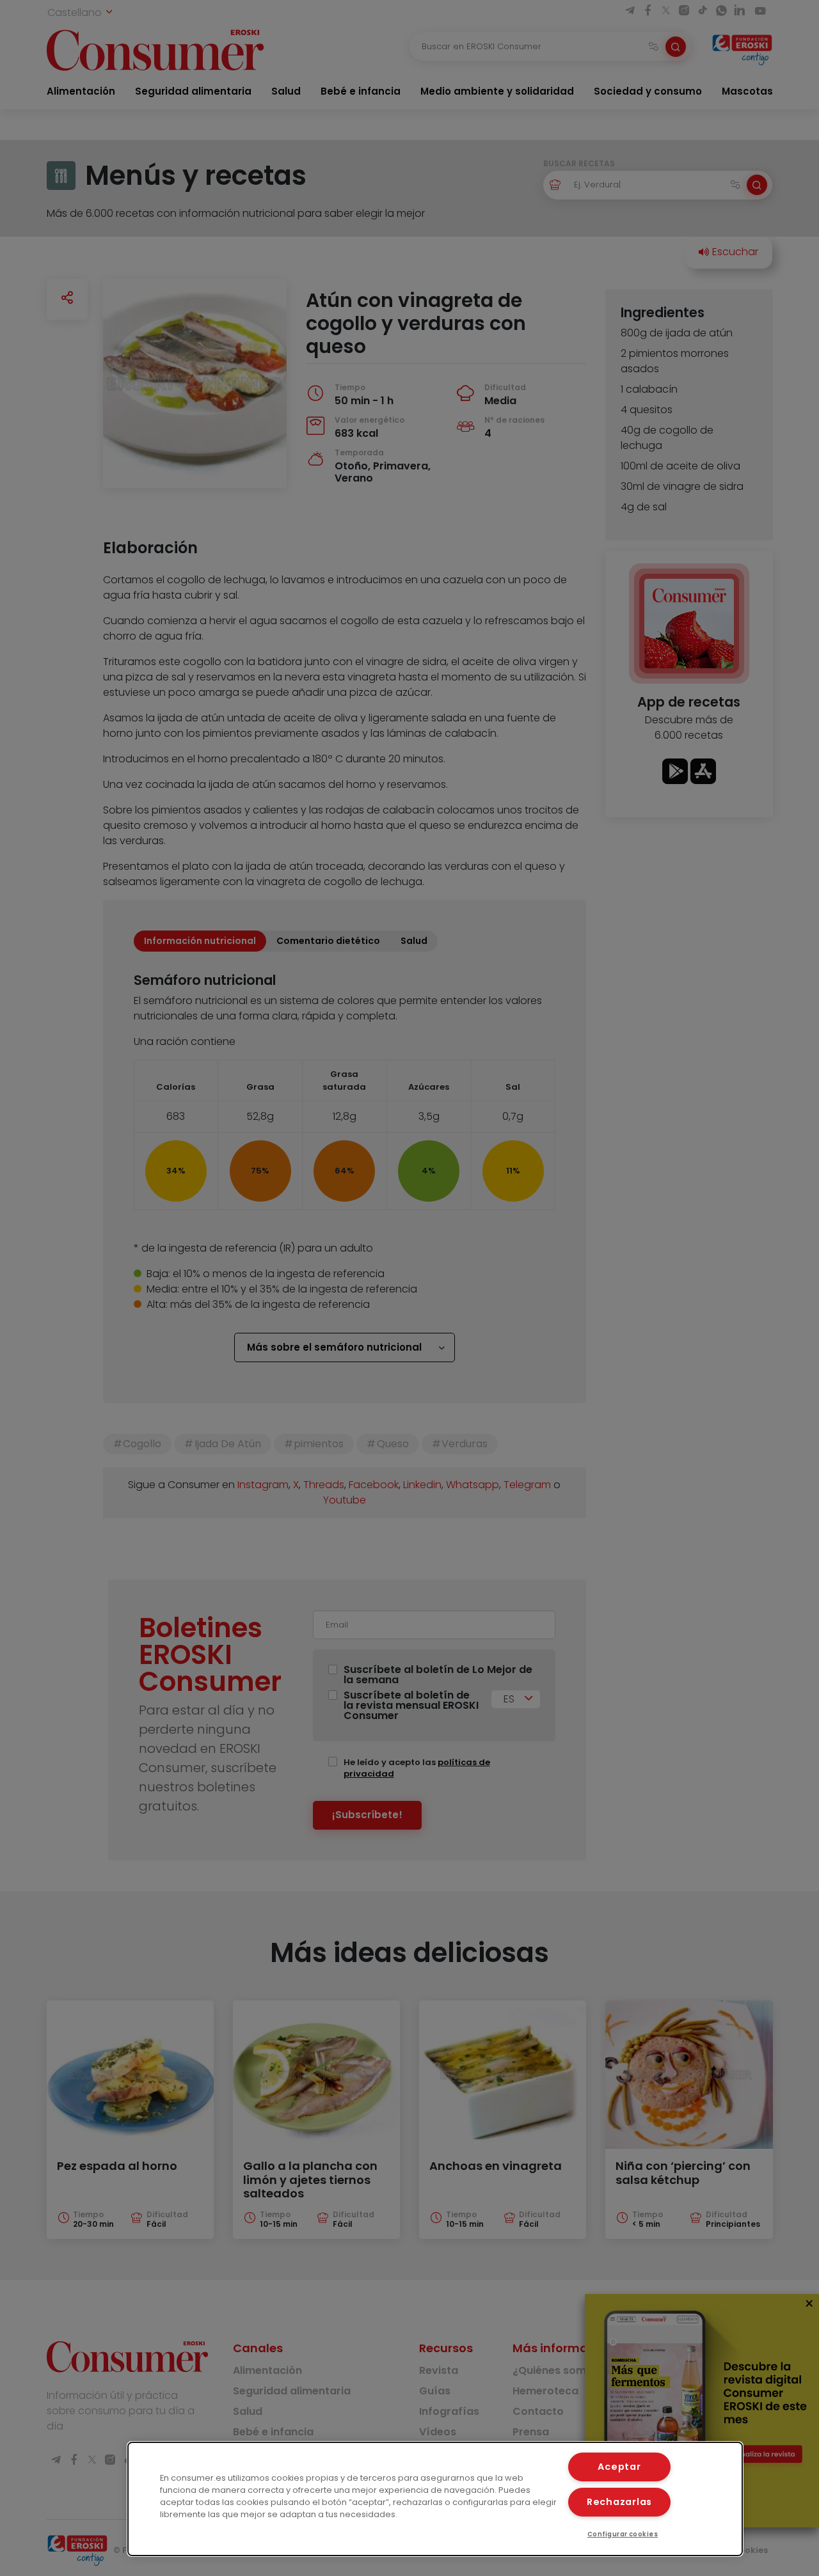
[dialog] (435, 2499)
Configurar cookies (623, 2534)
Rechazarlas (619, 2502)
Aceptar (619, 2467)
